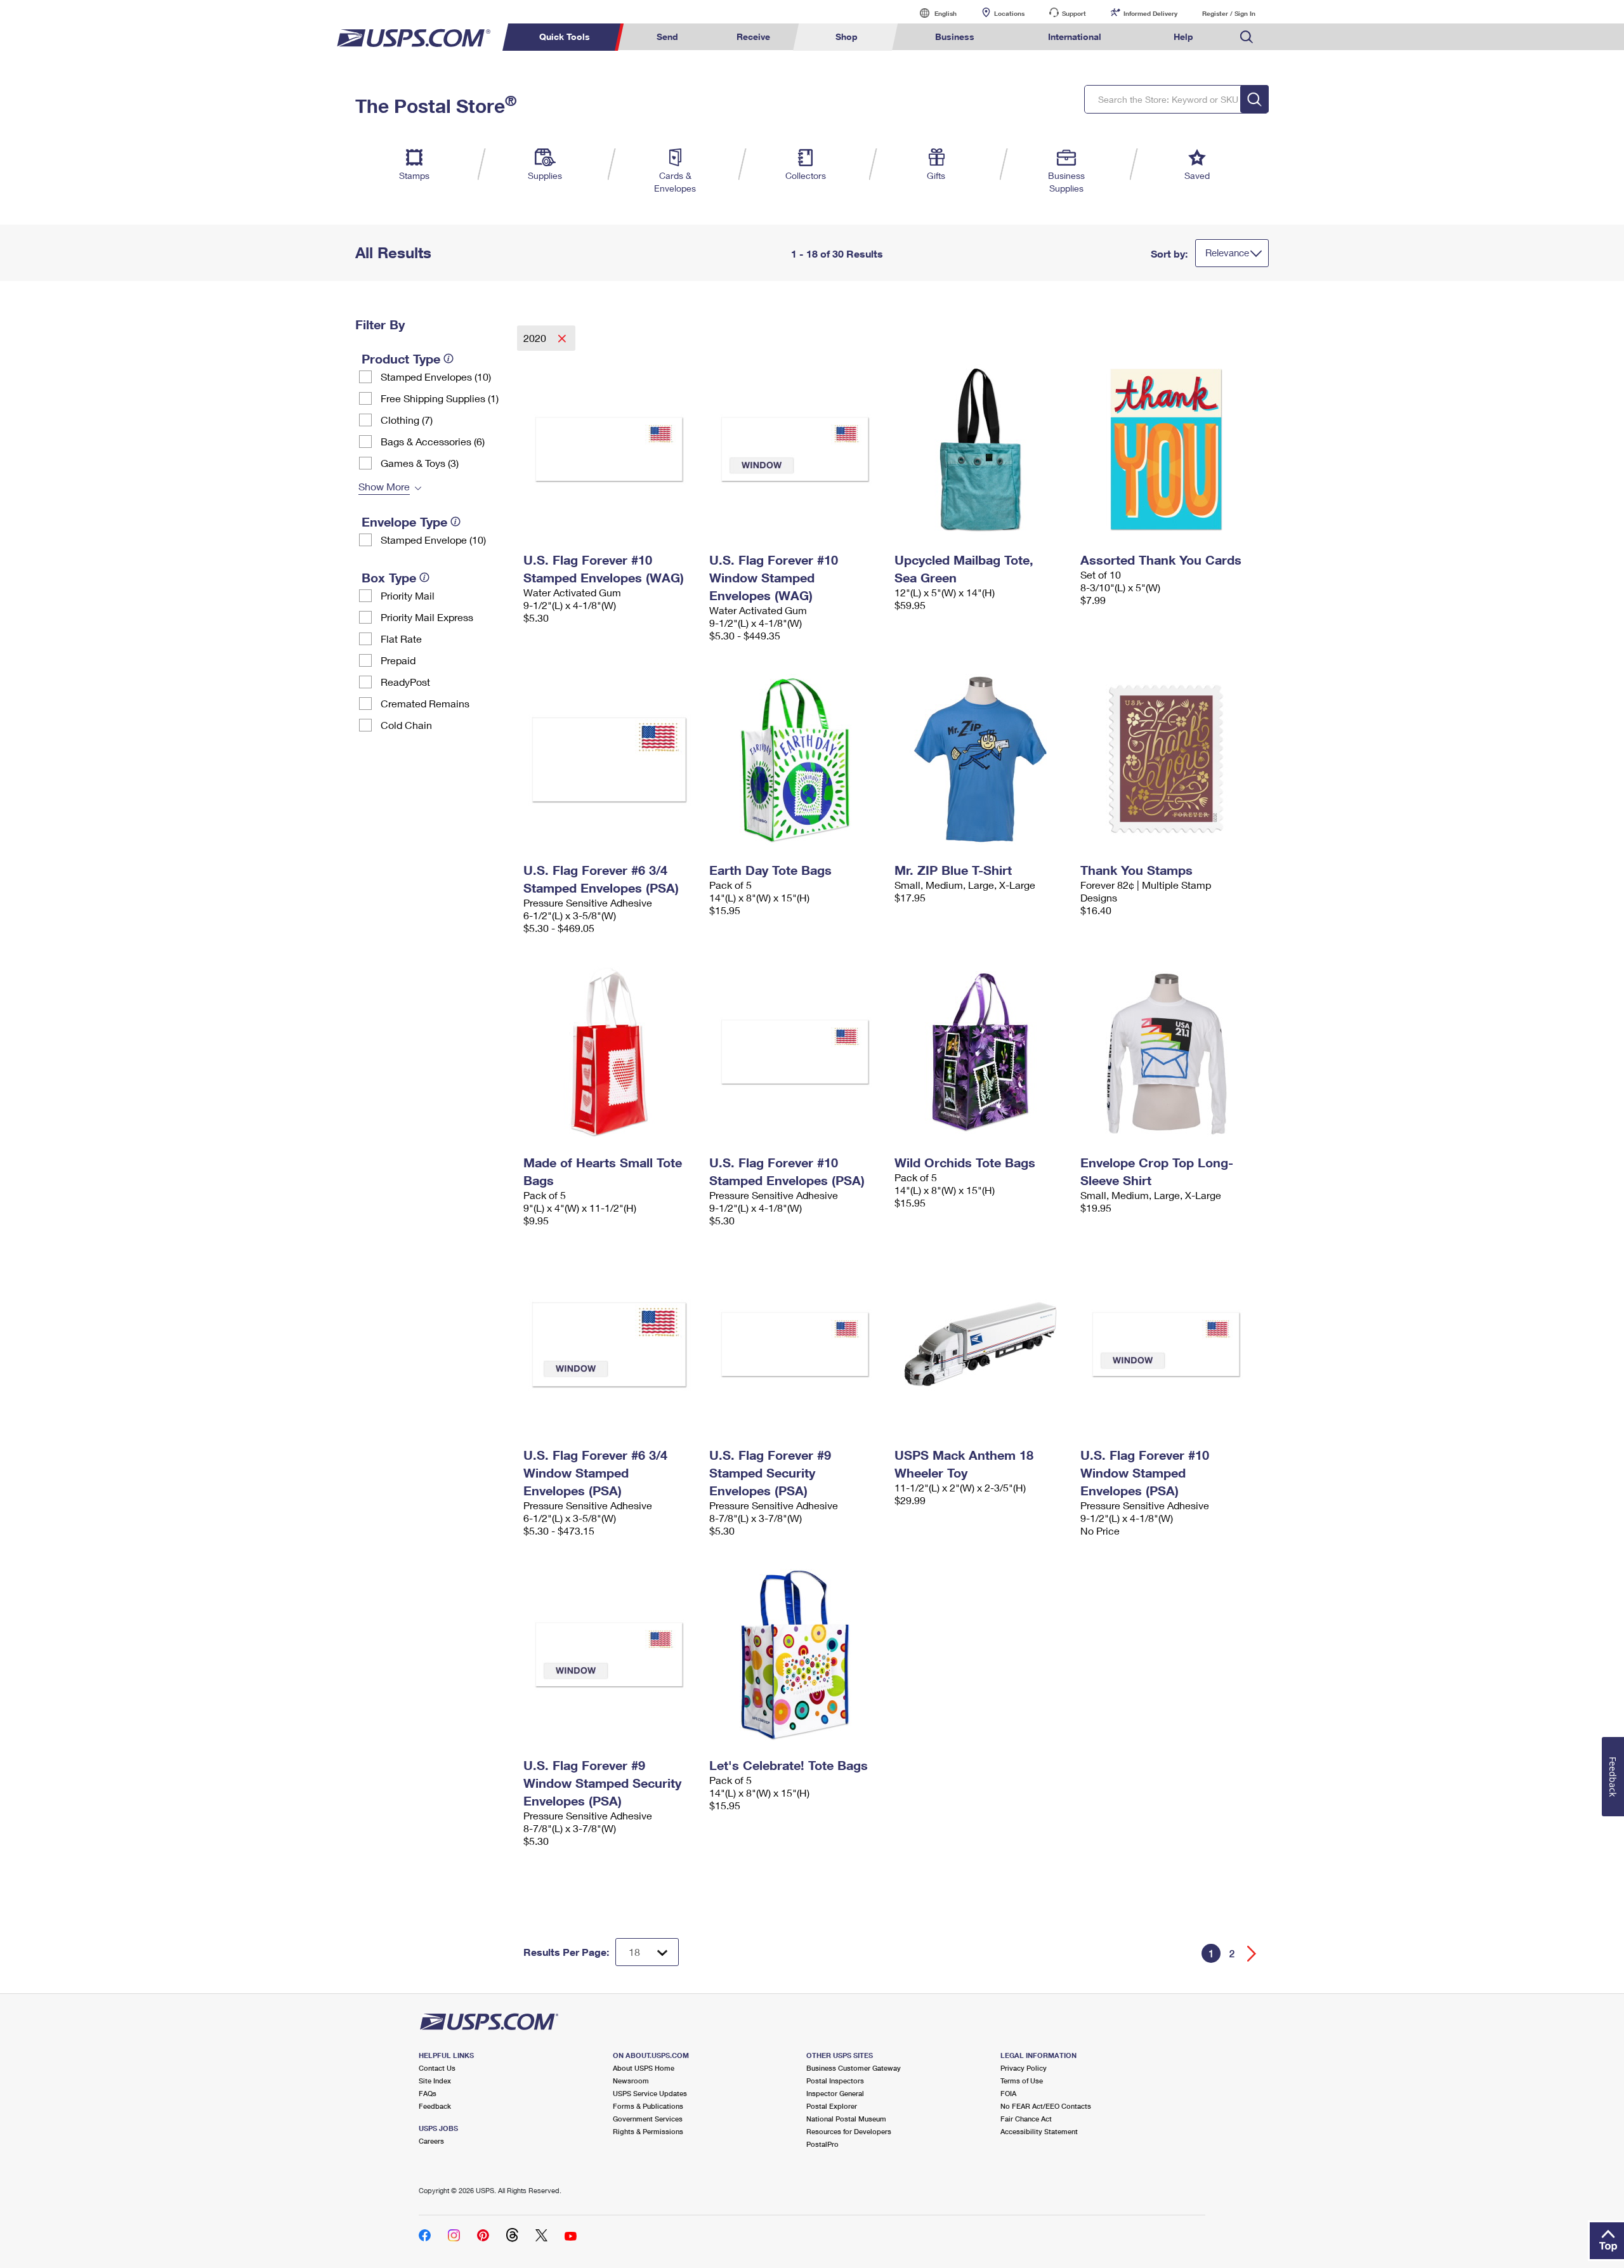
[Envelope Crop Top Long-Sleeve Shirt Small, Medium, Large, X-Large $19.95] (1167, 1052)
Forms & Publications (648, 2106)
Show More (384, 486)
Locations (1009, 13)
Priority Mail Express (427, 617)
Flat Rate (401, 639)
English (933, 13)
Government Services (648, 2119)
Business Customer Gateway (854, 2068)
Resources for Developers (849, 2131)
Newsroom (631, 2081)
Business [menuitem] (955, 36)
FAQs (428, 2093)
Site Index (435, 2081)
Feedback (435, 2106)
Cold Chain (406, 725)
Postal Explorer (832, 2106)
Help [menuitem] (1183, 36)
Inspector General (835, 2093)
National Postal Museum (846, 2119)
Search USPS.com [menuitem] (1247, 37)
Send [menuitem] (667, 36)
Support (1074, 13)
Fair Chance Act (1026, 2119)
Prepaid (398, 660)
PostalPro (822, 2144)
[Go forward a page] (1252, 1954)
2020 (536, 338)
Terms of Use (1022, 2081)
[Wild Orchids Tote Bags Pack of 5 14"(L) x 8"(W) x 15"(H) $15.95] (981, 1052)
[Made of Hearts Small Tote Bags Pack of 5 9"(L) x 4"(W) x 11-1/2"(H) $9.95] (610, 1052)
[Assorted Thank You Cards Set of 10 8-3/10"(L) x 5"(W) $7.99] (1167, 449)
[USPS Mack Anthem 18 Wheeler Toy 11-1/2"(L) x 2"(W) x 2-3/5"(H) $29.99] (981, 1344)
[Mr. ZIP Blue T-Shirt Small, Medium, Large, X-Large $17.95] (981, 759)
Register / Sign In (1229, 13)
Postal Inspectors (835, 2081)
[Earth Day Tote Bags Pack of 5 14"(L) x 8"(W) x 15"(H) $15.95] (796, 759)
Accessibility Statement (1039, 2131)
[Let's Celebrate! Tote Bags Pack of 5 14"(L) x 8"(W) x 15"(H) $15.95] (796, 1655)
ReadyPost (405, 682)
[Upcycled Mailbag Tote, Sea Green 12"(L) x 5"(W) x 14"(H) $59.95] (981, 449)
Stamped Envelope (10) (433, 540)
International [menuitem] (1075, 36)
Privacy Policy (1024, 2068)
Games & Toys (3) (420, 463)
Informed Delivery (1150, 13)
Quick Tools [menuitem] (565, 36)
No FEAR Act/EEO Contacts (1046, 2106)
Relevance (1227, 252)
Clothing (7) (407, 420)
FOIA (1008, 2093)
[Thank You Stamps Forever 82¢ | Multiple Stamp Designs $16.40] (1167, 759)
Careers (431, 2141)
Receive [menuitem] (753, 36)
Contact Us (437, 2068)
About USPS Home (644, 2068)
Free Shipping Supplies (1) (440, 398)
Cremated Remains (425, 703)
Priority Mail (408, 595)
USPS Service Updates (650, 2093)
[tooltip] (449, 358)
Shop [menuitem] (847, 36)
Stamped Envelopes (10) (436, 377)
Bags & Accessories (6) (433, 441)
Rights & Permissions (648, 2131)
